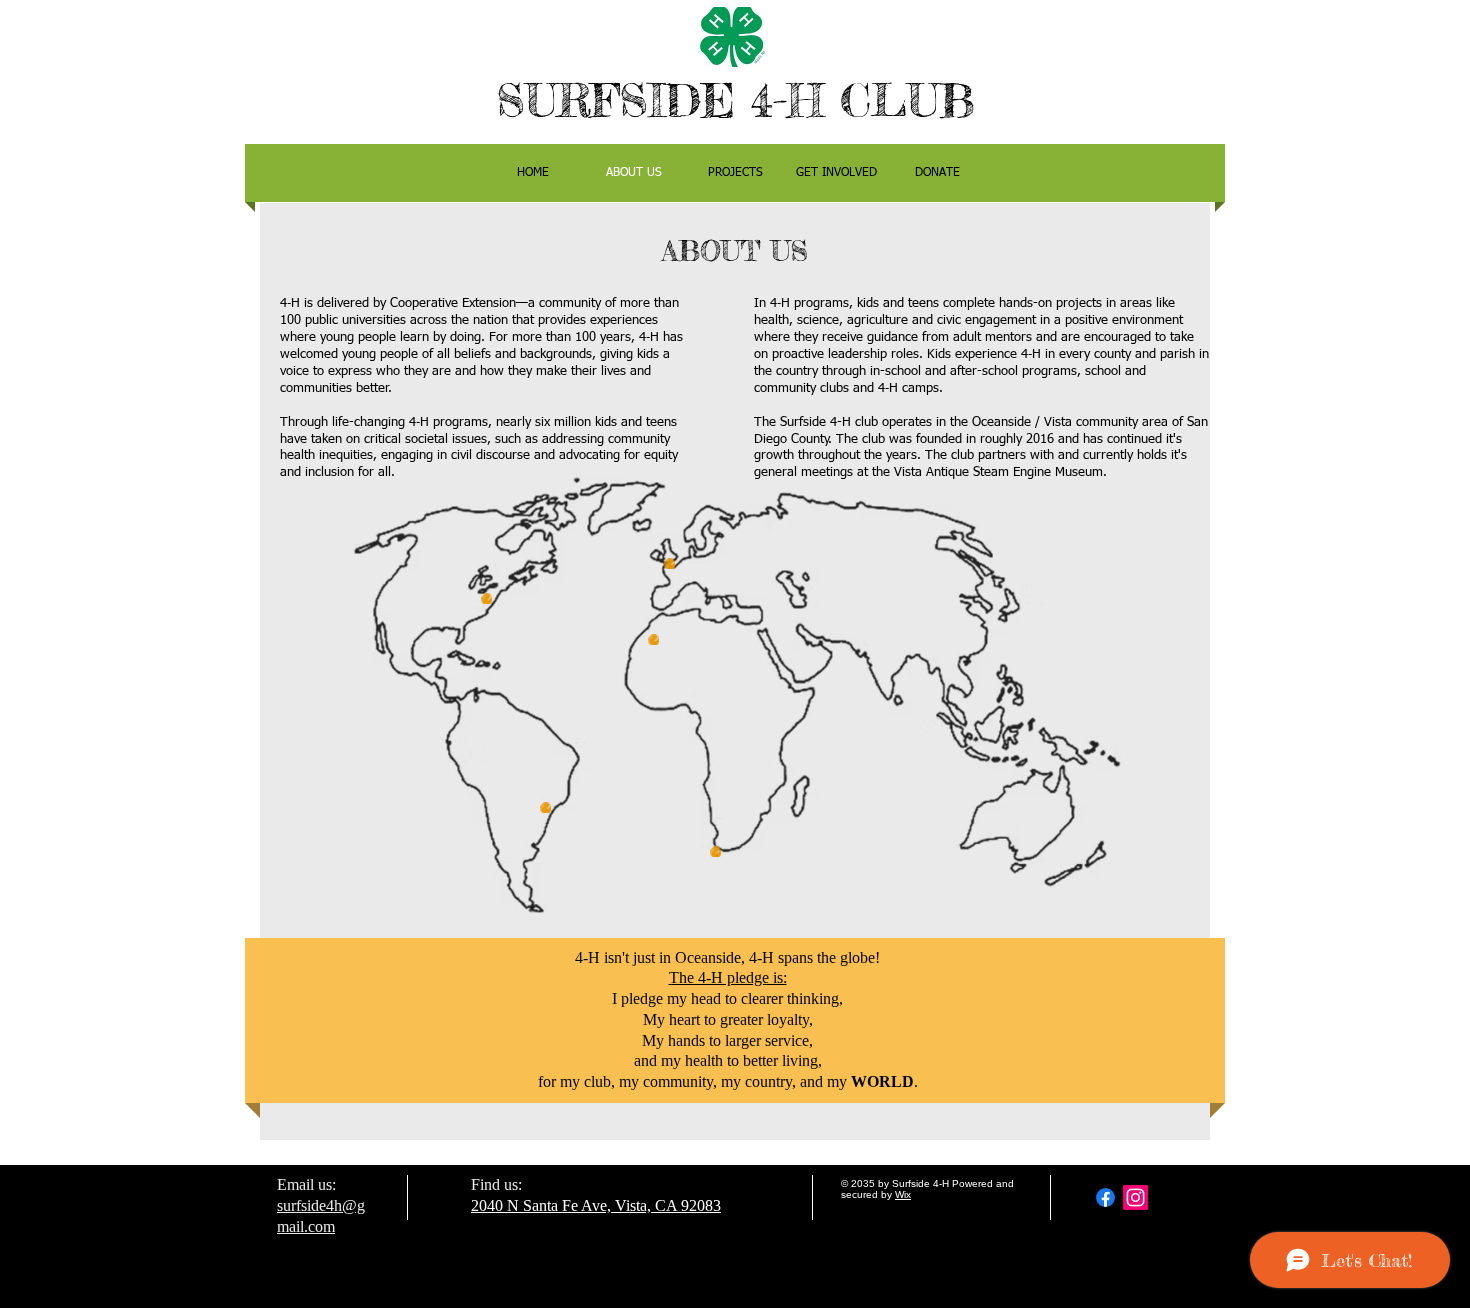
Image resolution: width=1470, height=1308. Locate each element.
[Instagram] (1135, 1197)
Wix (903, 1194)
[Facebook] (1105, 1197)
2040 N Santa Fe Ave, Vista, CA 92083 (596, 1205)
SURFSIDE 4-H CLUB (735, 100)
